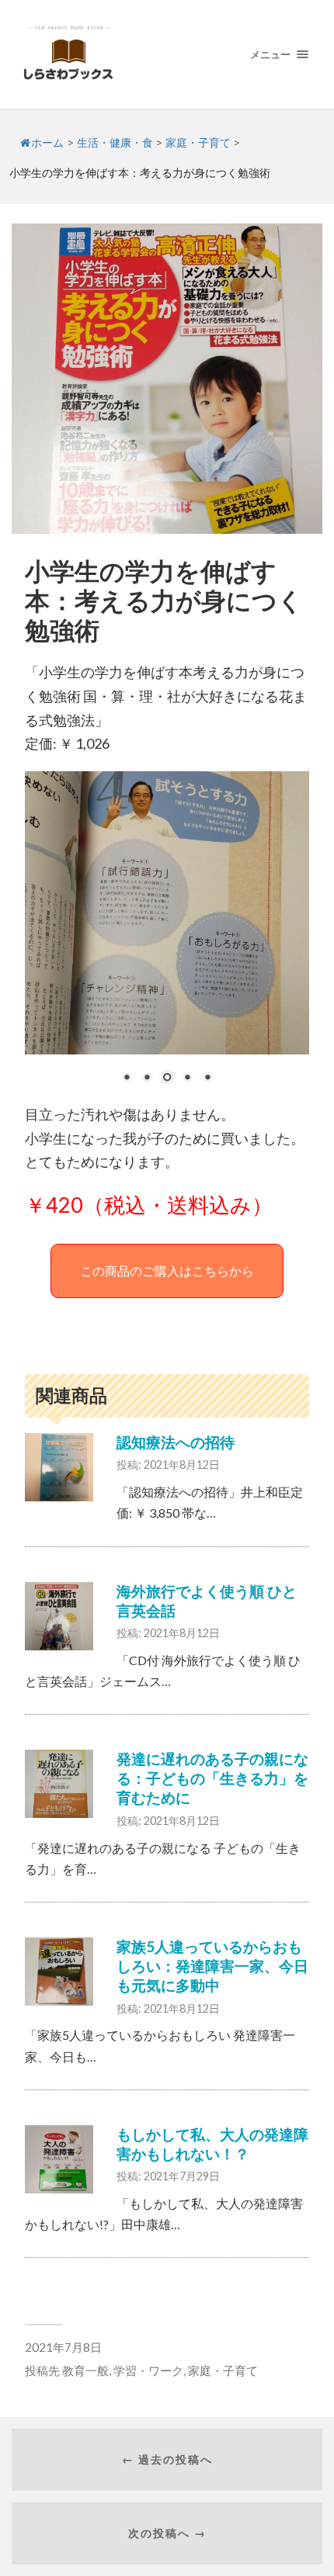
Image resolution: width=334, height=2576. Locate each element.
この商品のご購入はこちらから (167, 1271)
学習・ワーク (148, 2370)
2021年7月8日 (63, 2347)
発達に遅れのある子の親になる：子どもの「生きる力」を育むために (212, 1778)
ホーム (47, 143)
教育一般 (85, 2370)
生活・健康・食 (115, 143)
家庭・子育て (198, 143)
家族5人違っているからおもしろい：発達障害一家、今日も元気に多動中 (212, 1966)
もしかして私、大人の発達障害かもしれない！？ (212, 2144)
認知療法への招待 (176, 1442)
